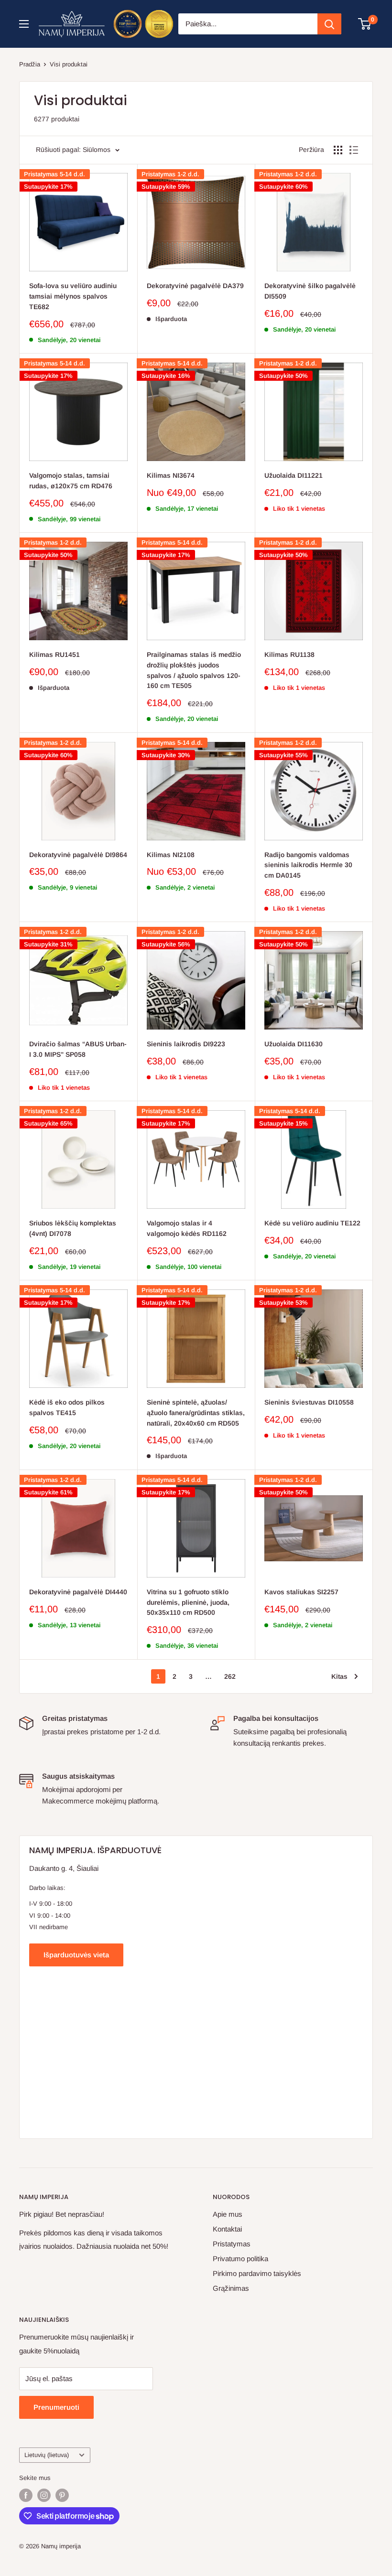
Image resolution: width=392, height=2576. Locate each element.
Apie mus (228, 2214)
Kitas (339, 1676)
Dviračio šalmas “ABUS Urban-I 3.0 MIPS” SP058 (78, 1049)
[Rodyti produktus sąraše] (354, 150)
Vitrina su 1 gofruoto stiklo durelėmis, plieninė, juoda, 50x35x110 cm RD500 (188, 1602)
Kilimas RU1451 (54, 655)
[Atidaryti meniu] (24, 24)
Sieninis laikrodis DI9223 (186, 1044)
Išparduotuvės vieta (76, 1955)
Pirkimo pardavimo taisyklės (257, 2273)
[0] (365, 24)
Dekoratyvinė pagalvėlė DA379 (195, 286)
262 (230, 1676)
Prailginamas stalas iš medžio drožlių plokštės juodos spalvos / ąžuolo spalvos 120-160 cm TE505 (194, 670)
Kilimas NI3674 (171, 475)
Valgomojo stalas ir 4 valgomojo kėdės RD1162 (187, 1228)
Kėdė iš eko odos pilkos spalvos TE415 (67, 1407)
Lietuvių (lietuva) (47, 2455)
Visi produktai (69, 64)
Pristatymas (232, 2244)
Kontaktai (227, 2229)
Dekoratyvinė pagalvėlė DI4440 (78, 1592)
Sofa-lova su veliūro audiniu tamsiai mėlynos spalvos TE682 (73, 296)
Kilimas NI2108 (171, 855)
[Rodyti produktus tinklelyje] (338, 150)
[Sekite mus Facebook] (26, 2495)
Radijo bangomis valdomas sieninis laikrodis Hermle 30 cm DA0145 (308, 865)
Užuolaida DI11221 (294, 475)
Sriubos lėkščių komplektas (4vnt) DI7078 (73, 1228)
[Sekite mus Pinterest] (62, 2495)
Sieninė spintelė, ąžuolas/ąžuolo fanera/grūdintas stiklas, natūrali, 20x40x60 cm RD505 (196, 1412)
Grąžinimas (231, 2288)
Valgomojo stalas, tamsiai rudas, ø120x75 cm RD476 (71, 481)
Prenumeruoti (56, 2407)
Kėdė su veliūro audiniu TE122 (312, 1223)
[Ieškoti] (329, 24)
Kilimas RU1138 (289, 655)
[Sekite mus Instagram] (44, 2495)
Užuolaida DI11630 (294, 1044)
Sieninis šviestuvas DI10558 (309, 1402)
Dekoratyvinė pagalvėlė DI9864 (78, 855)
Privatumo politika (240, 2259)
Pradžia (30, 64)
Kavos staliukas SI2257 (301, 1592)
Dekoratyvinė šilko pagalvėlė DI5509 (310, 291)
